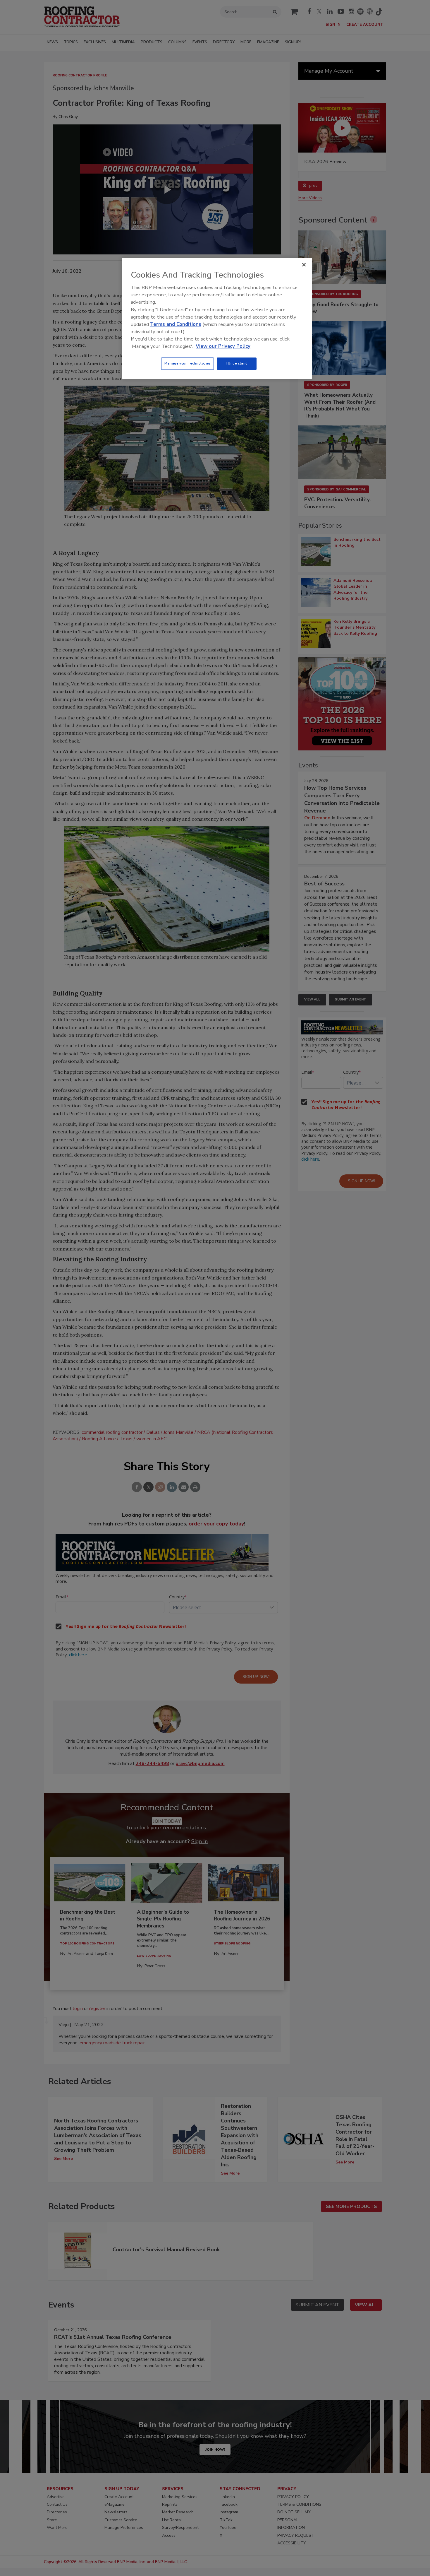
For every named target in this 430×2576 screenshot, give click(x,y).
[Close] (304, 265)
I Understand (237, 363)
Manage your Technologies (188, 363)
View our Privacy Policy (223, 346)
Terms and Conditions (176, 324)
